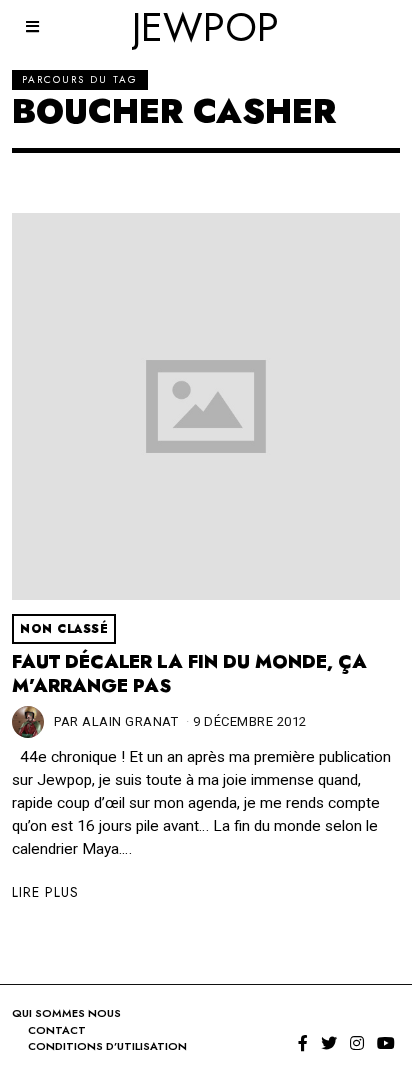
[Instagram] (357, 1043)
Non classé (64, 629)
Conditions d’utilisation (107, 1046)
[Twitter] (329, 1043)
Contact (57, 1030)
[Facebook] (303, 1043)
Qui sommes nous (66, 1013)
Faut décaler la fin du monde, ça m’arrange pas (189, 674)
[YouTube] (386, 1043)
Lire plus (45, 892)
